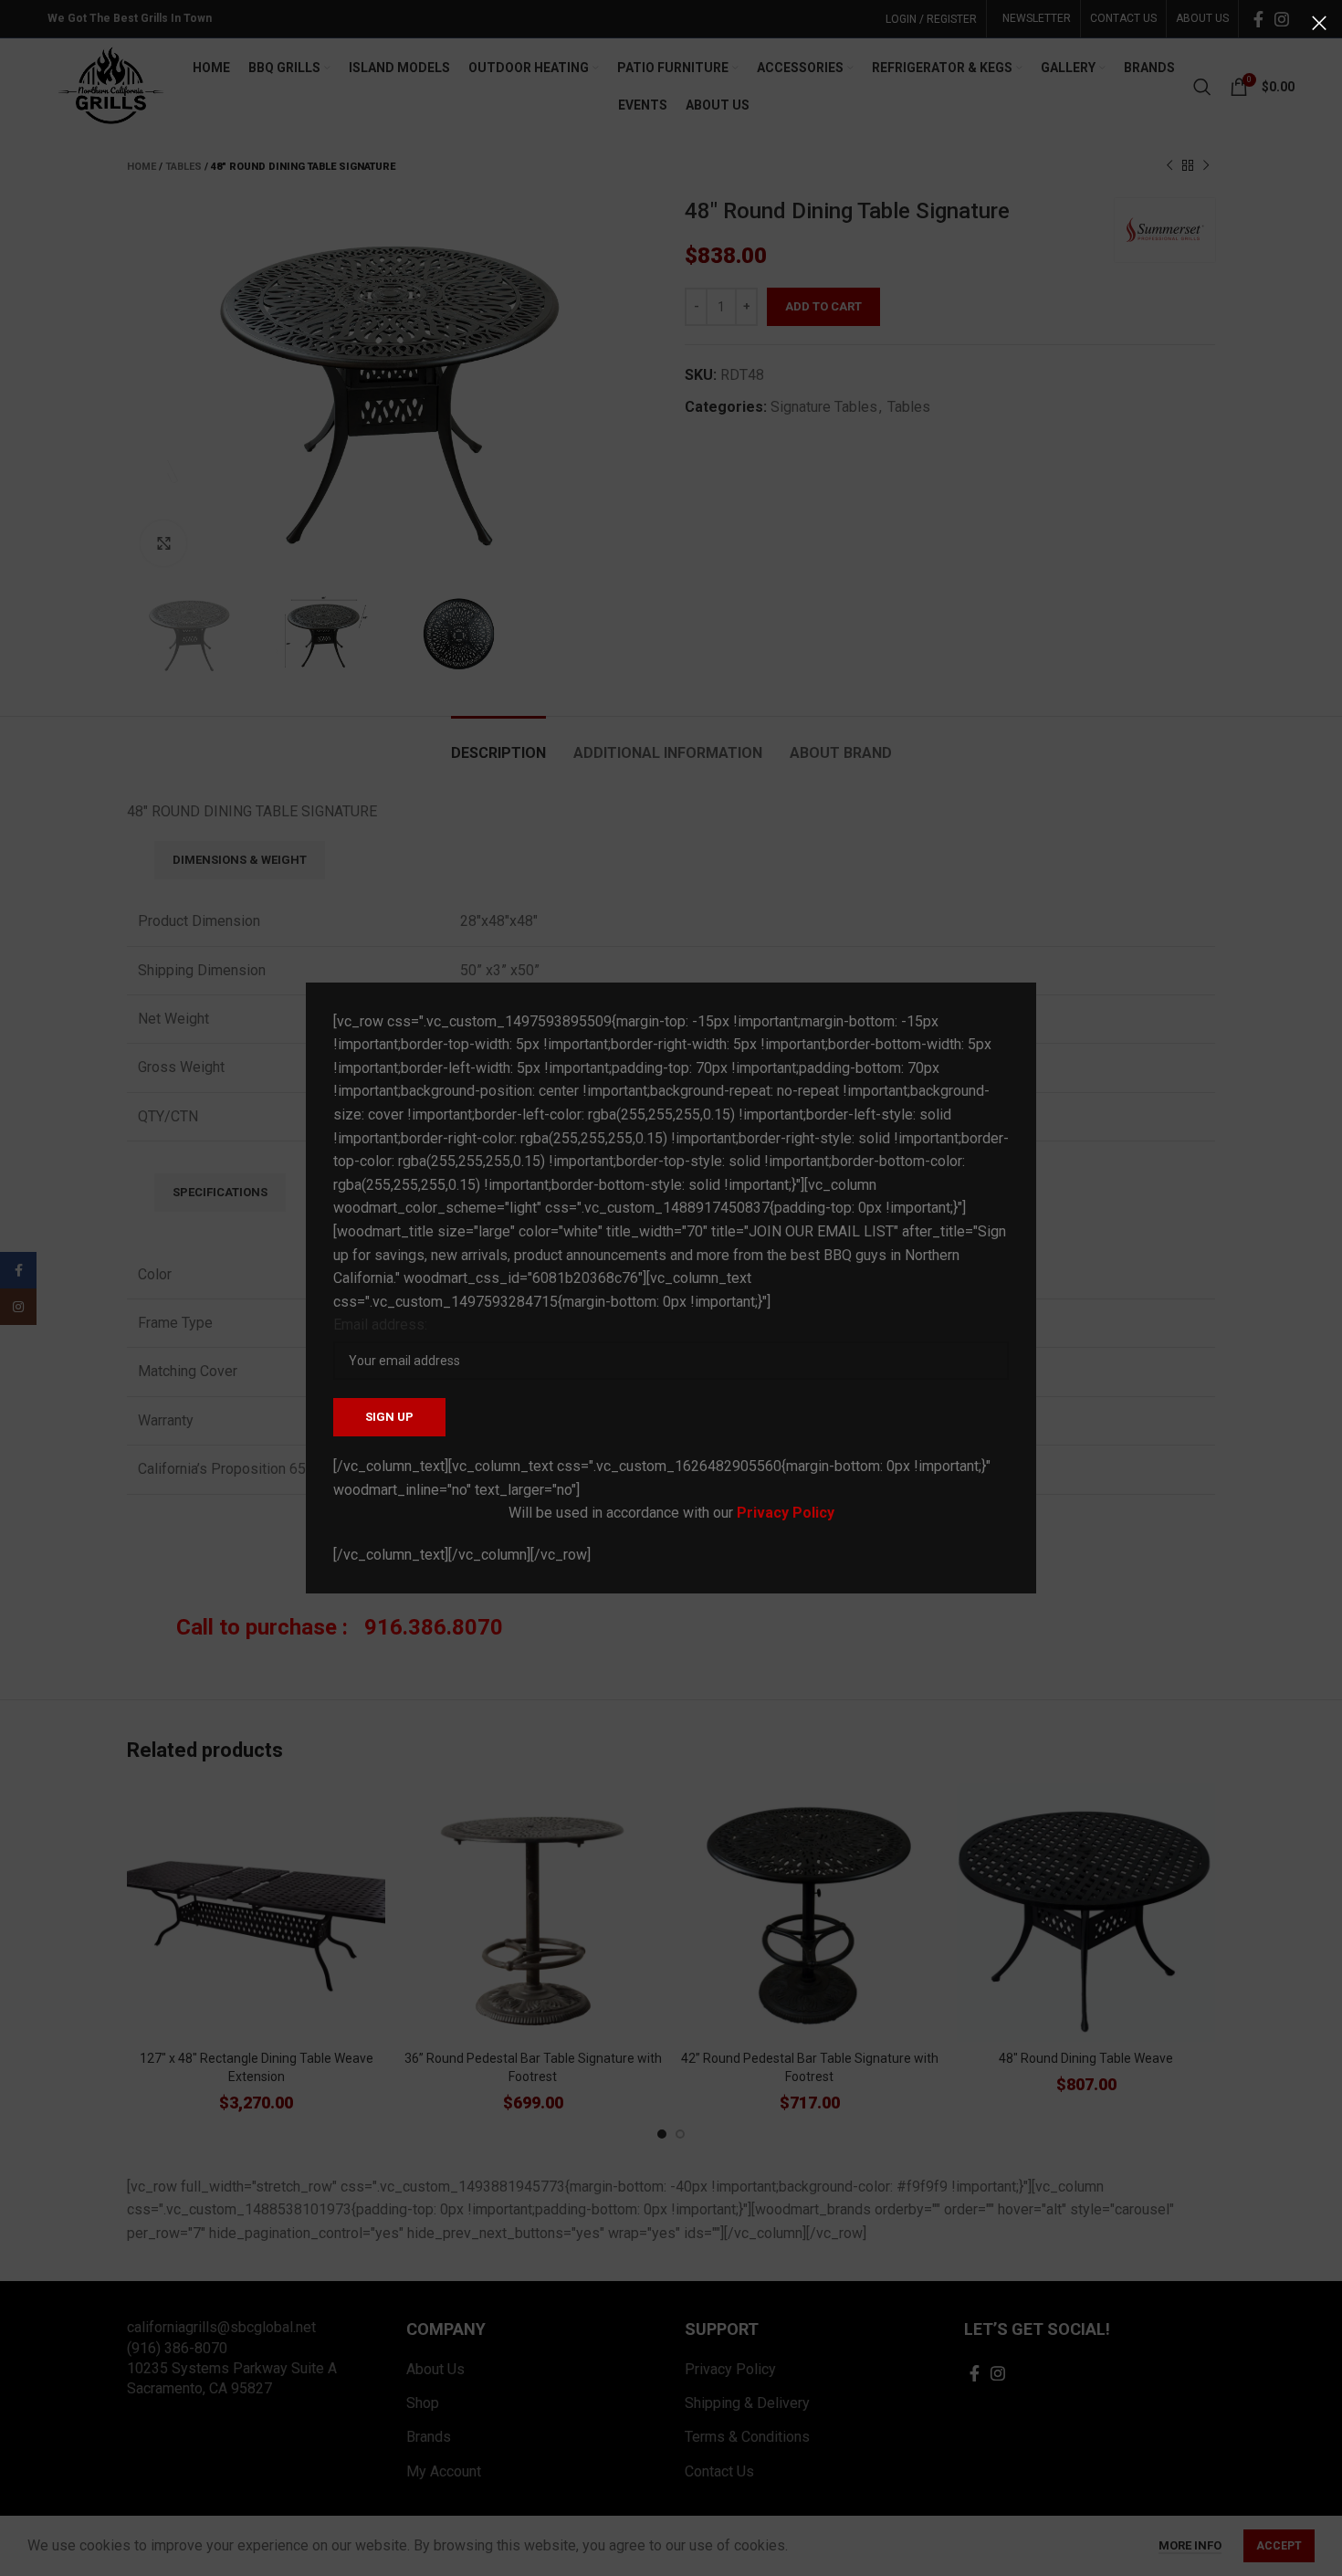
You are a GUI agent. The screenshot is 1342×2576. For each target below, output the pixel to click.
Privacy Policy (786, 1513)
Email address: (380, 1325)
